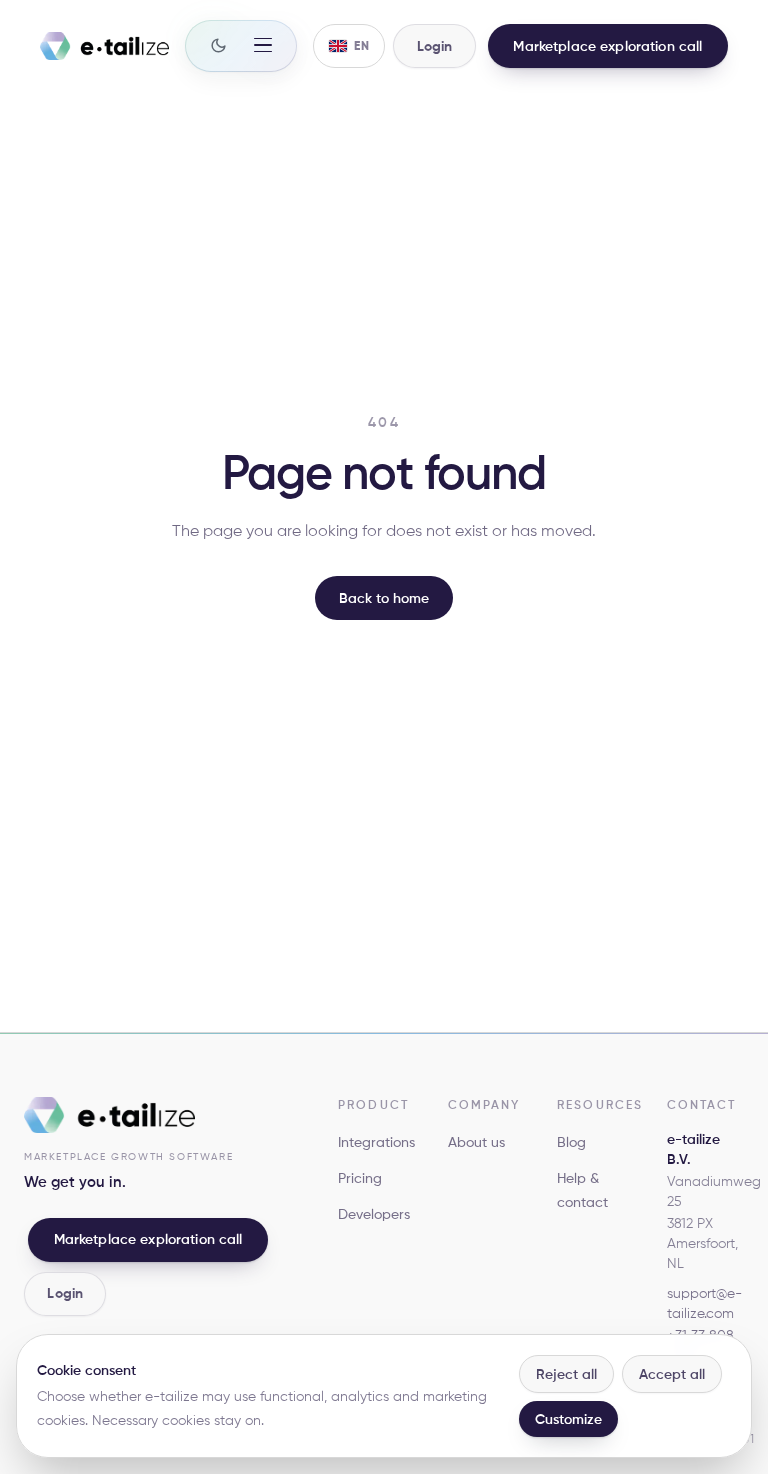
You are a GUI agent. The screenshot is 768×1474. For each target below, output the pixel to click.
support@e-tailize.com (704, 1303)
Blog (571, 1142)
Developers (374, 1214)
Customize (568, 1419)
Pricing (360, 1178)
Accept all (672, 1374)
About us (476, 1142)
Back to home (384, 598)
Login (65, 1293)
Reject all (566, 1374)
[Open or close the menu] (263, 45)
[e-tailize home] (104, 46)
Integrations (376, 1142)
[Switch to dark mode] (219, 45)
